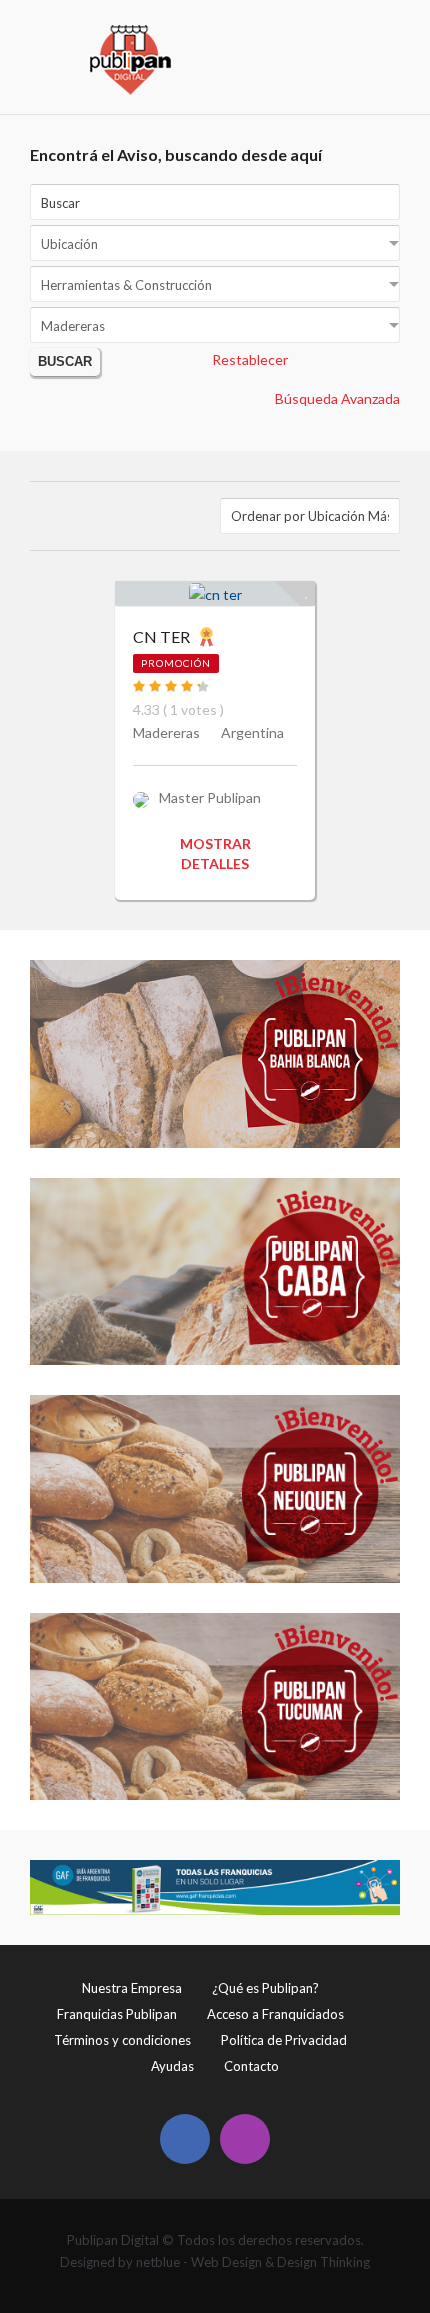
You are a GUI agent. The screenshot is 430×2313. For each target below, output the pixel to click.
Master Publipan (210, 797)
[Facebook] (185, 2139)
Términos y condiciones (122, 2040)
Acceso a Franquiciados (275, 2014)
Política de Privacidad (284, 2040)
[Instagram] (245, 2139)
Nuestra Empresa (132, 1988)
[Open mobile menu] (386, 35)
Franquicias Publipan (117, 2014)
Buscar (65, 362)
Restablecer (250, 359)
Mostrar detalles (215, 853)
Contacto (251, 2066)
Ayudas (172, 2066)
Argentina (252, 732)
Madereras (166, 732)
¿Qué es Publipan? (265, 1988)
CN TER (161, 636)
